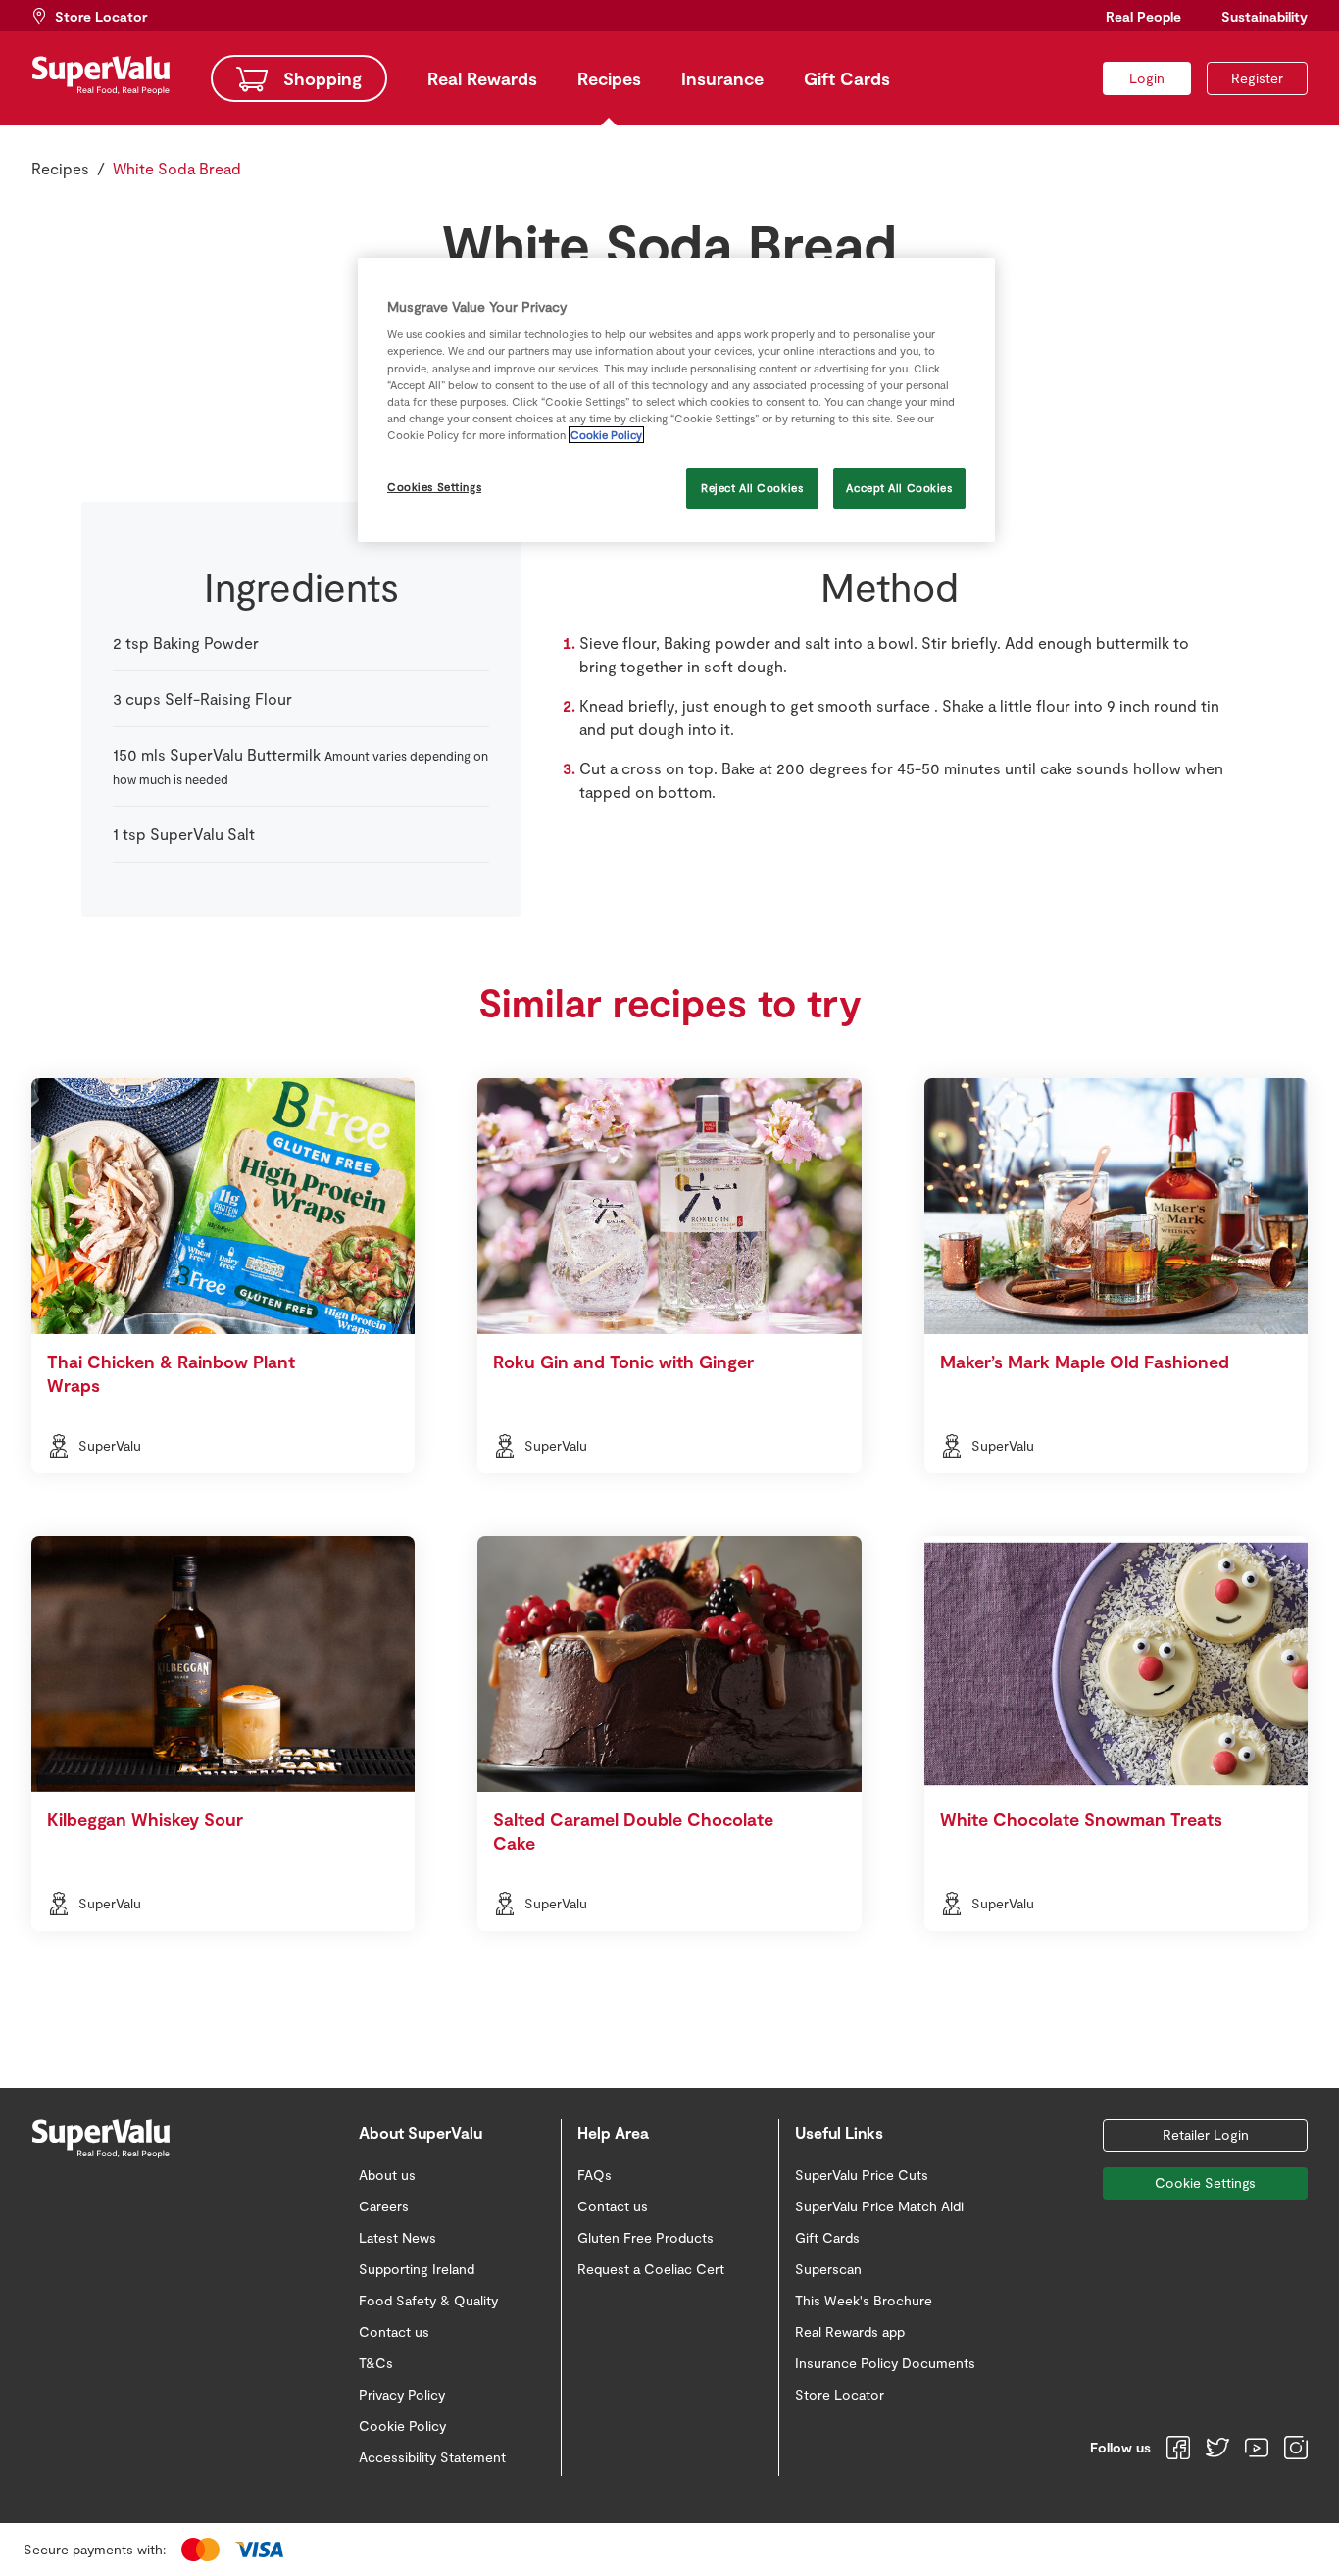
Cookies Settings (434, 487)
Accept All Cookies (899, 488)
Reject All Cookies (752, 488)
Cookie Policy (606, 435)
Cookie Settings (1205, 2182)
